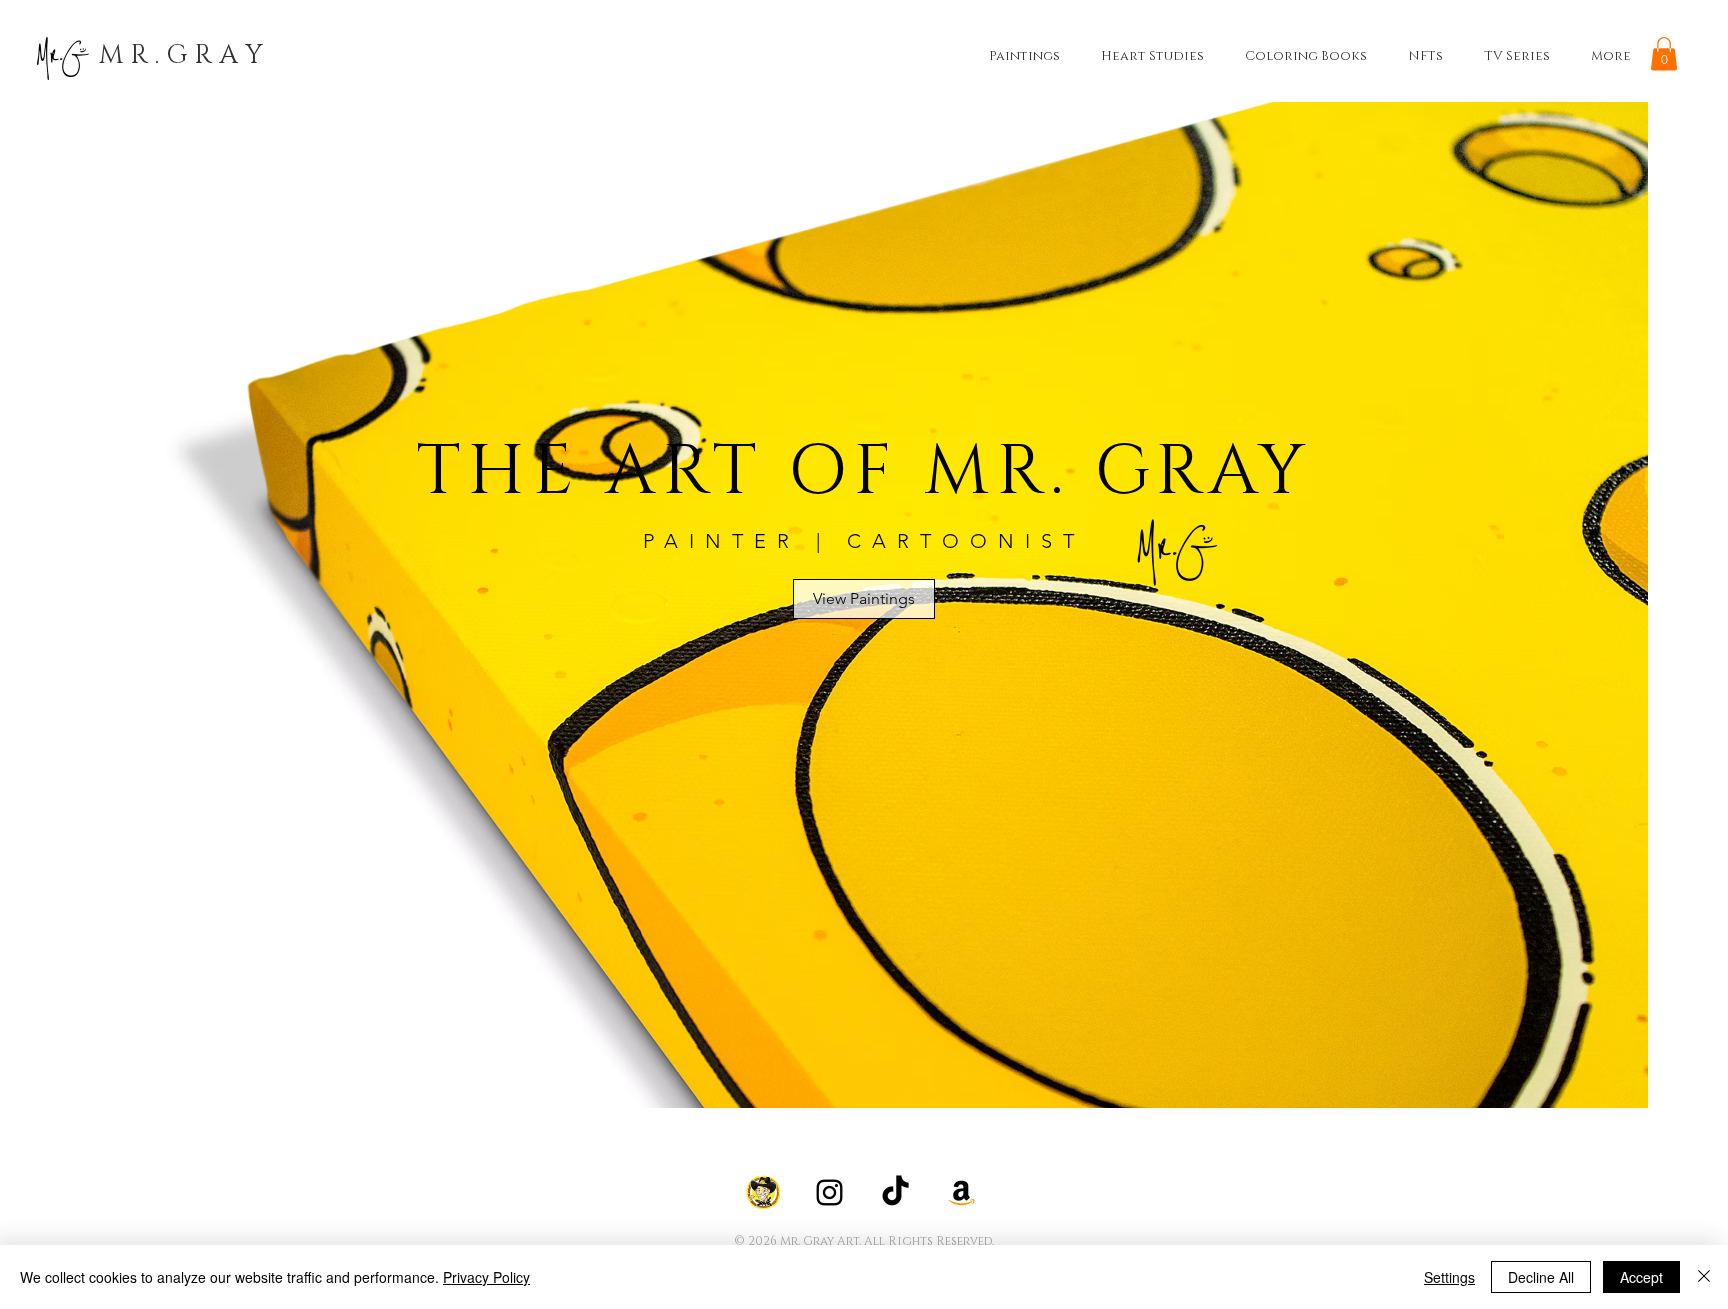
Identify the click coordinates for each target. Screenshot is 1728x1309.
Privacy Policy (486, 1277)
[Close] (1704, 1277)
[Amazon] (961, 1192)
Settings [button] (1449, 1277)
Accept (1641, 1277)
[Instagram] (829, 1192)
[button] (1664, 53)
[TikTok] (895, 1192)
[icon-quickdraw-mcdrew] (763, 1192)
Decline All (1541, 1277)
